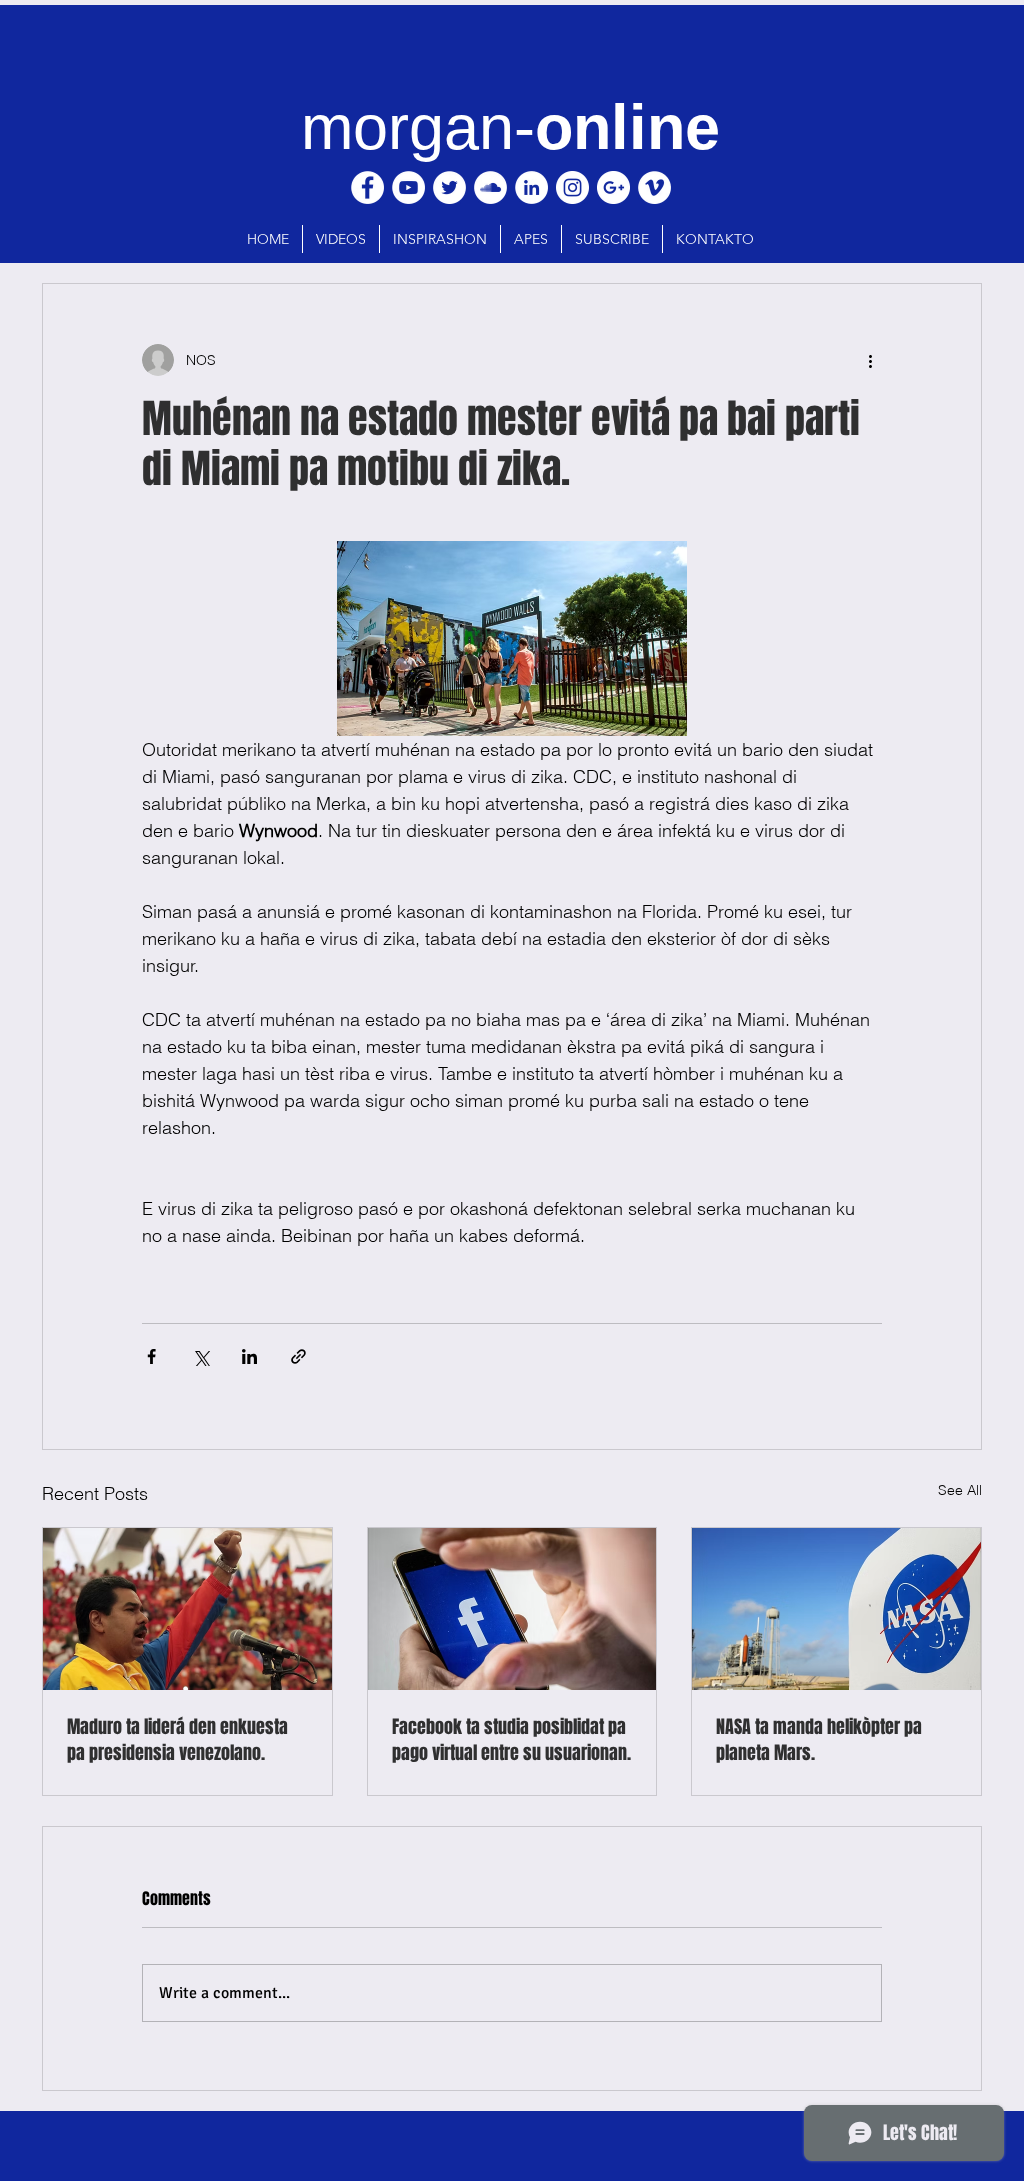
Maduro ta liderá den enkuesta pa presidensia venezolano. (177, 1740)
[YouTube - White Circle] (408, 187)
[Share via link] (298, 1356)
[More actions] (870, 360)
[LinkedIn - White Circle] (531, 187)
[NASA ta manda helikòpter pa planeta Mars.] (836, 1609)
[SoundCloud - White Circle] (490, 187)
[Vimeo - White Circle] (654, 187)
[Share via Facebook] (151, 1356)
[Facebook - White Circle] (367, 187)
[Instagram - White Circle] (572, 187)
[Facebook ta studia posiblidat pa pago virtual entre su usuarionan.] (512, 1609)
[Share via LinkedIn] (249, 1356)
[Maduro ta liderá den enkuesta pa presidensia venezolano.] (187, 1609)
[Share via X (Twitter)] (200, 1356)
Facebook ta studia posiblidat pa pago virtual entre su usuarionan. (511, 1740)
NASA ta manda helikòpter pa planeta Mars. (819, 1740)
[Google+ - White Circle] (613, 187)
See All (960, 1490)
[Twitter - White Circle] (449, 187)
